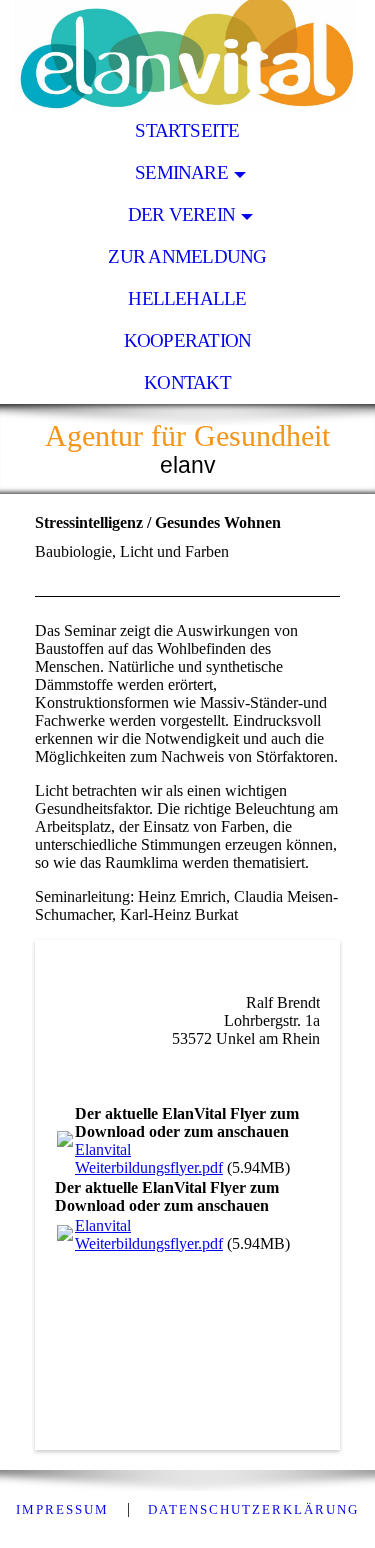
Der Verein (181, 214)
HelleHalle (187, 298)
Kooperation (188, 340)
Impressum (62, 1509)
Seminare (181, 172)
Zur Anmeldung (187, 256)
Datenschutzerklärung (253, 1509)
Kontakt (187, 382)
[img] (187, 55)
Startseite (187, 130)
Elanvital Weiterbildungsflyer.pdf (149, 1158)
